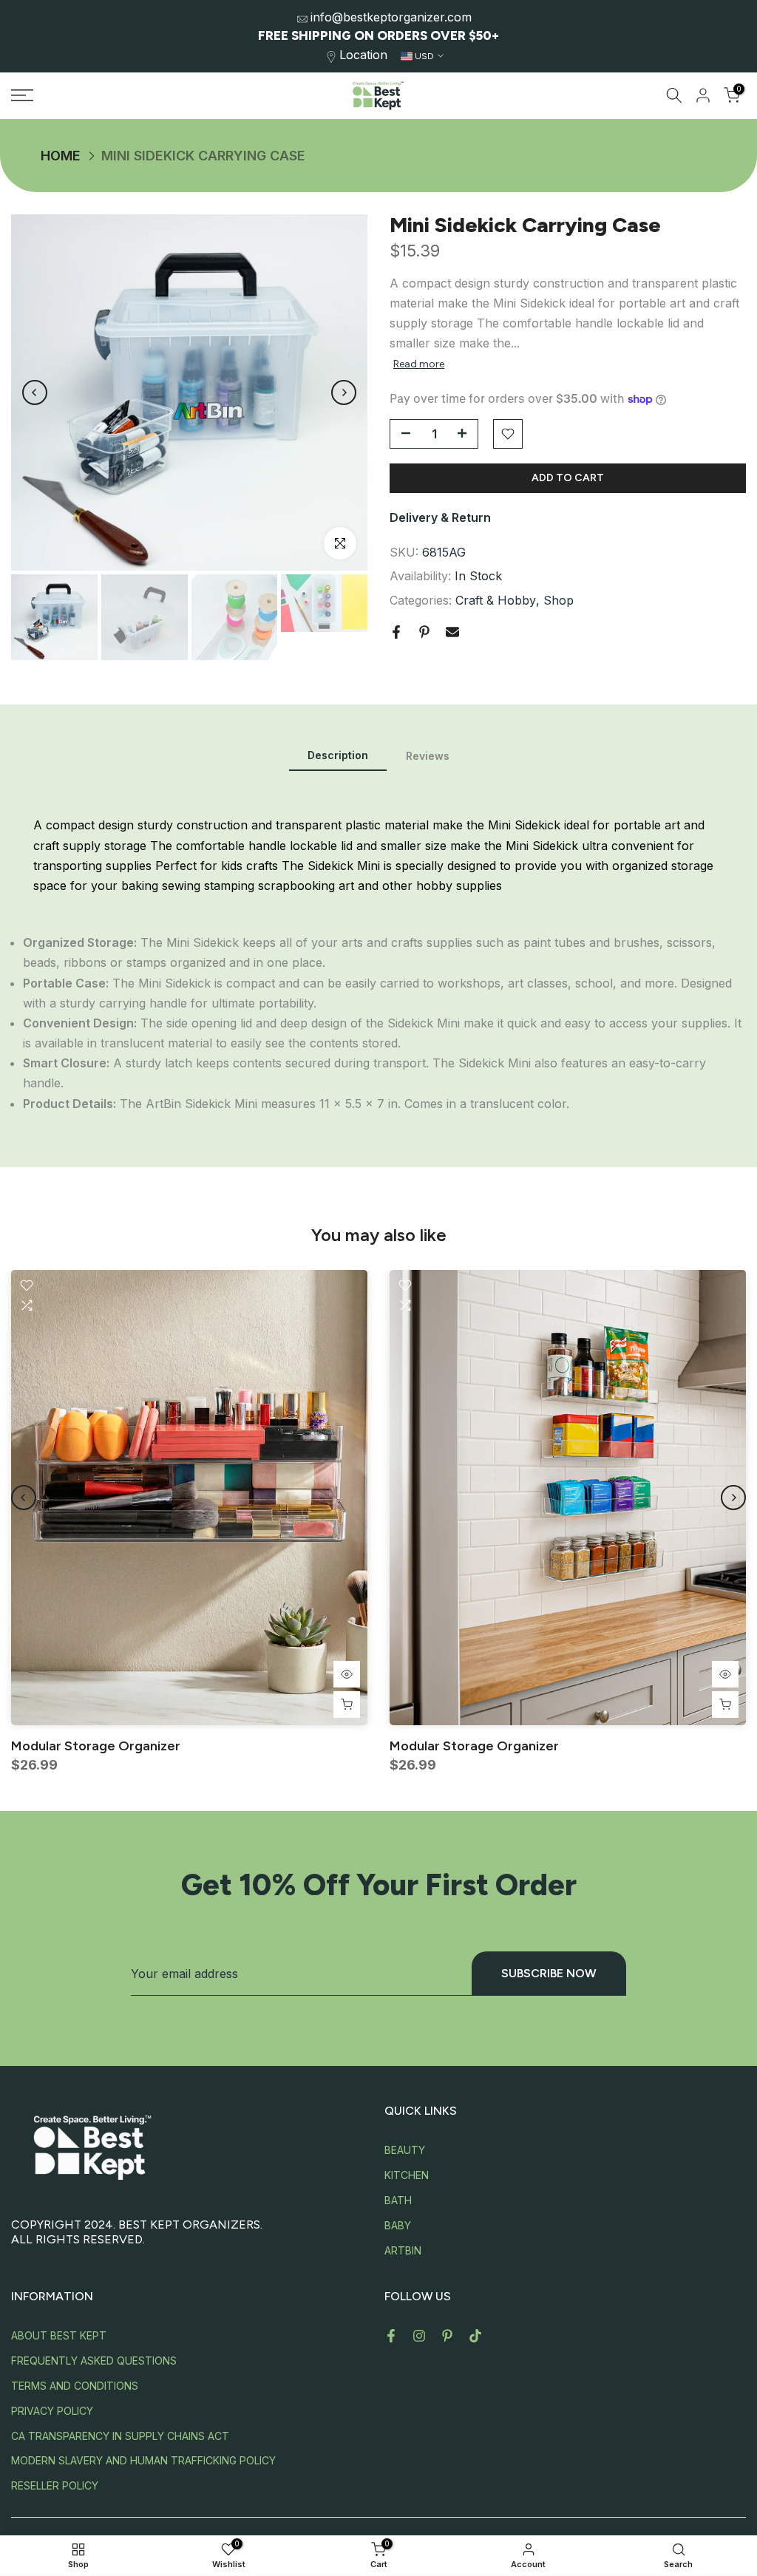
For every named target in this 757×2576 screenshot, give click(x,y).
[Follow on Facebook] (391, 2336)
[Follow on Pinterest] (447, 2336)
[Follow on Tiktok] (475, 2336)
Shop (559, 600)
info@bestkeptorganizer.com (391, 17)
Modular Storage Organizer (96, 1746)
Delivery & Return (440, 517)
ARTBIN (403, 2250)
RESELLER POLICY (55, 2485)
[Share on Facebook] (396, 632)
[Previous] (35, 392)
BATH (398, 2200)
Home (61, 156)
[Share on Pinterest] (424, 632)
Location (363, 55)
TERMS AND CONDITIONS (75, 2386)
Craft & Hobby (496, 600)
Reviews (428, 756)
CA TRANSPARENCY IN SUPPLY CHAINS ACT (120, 2436)
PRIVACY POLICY (52, 2411)
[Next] (344, 392)
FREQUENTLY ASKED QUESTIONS (94, 2361)
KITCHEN (407, 2175)
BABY (398, 2225)
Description (338, 755)
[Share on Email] (452, 632)
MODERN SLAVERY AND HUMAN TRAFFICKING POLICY (143, 2460)
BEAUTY (405, 2150)
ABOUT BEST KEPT (59, 2335)
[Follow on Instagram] (419, 2336)
